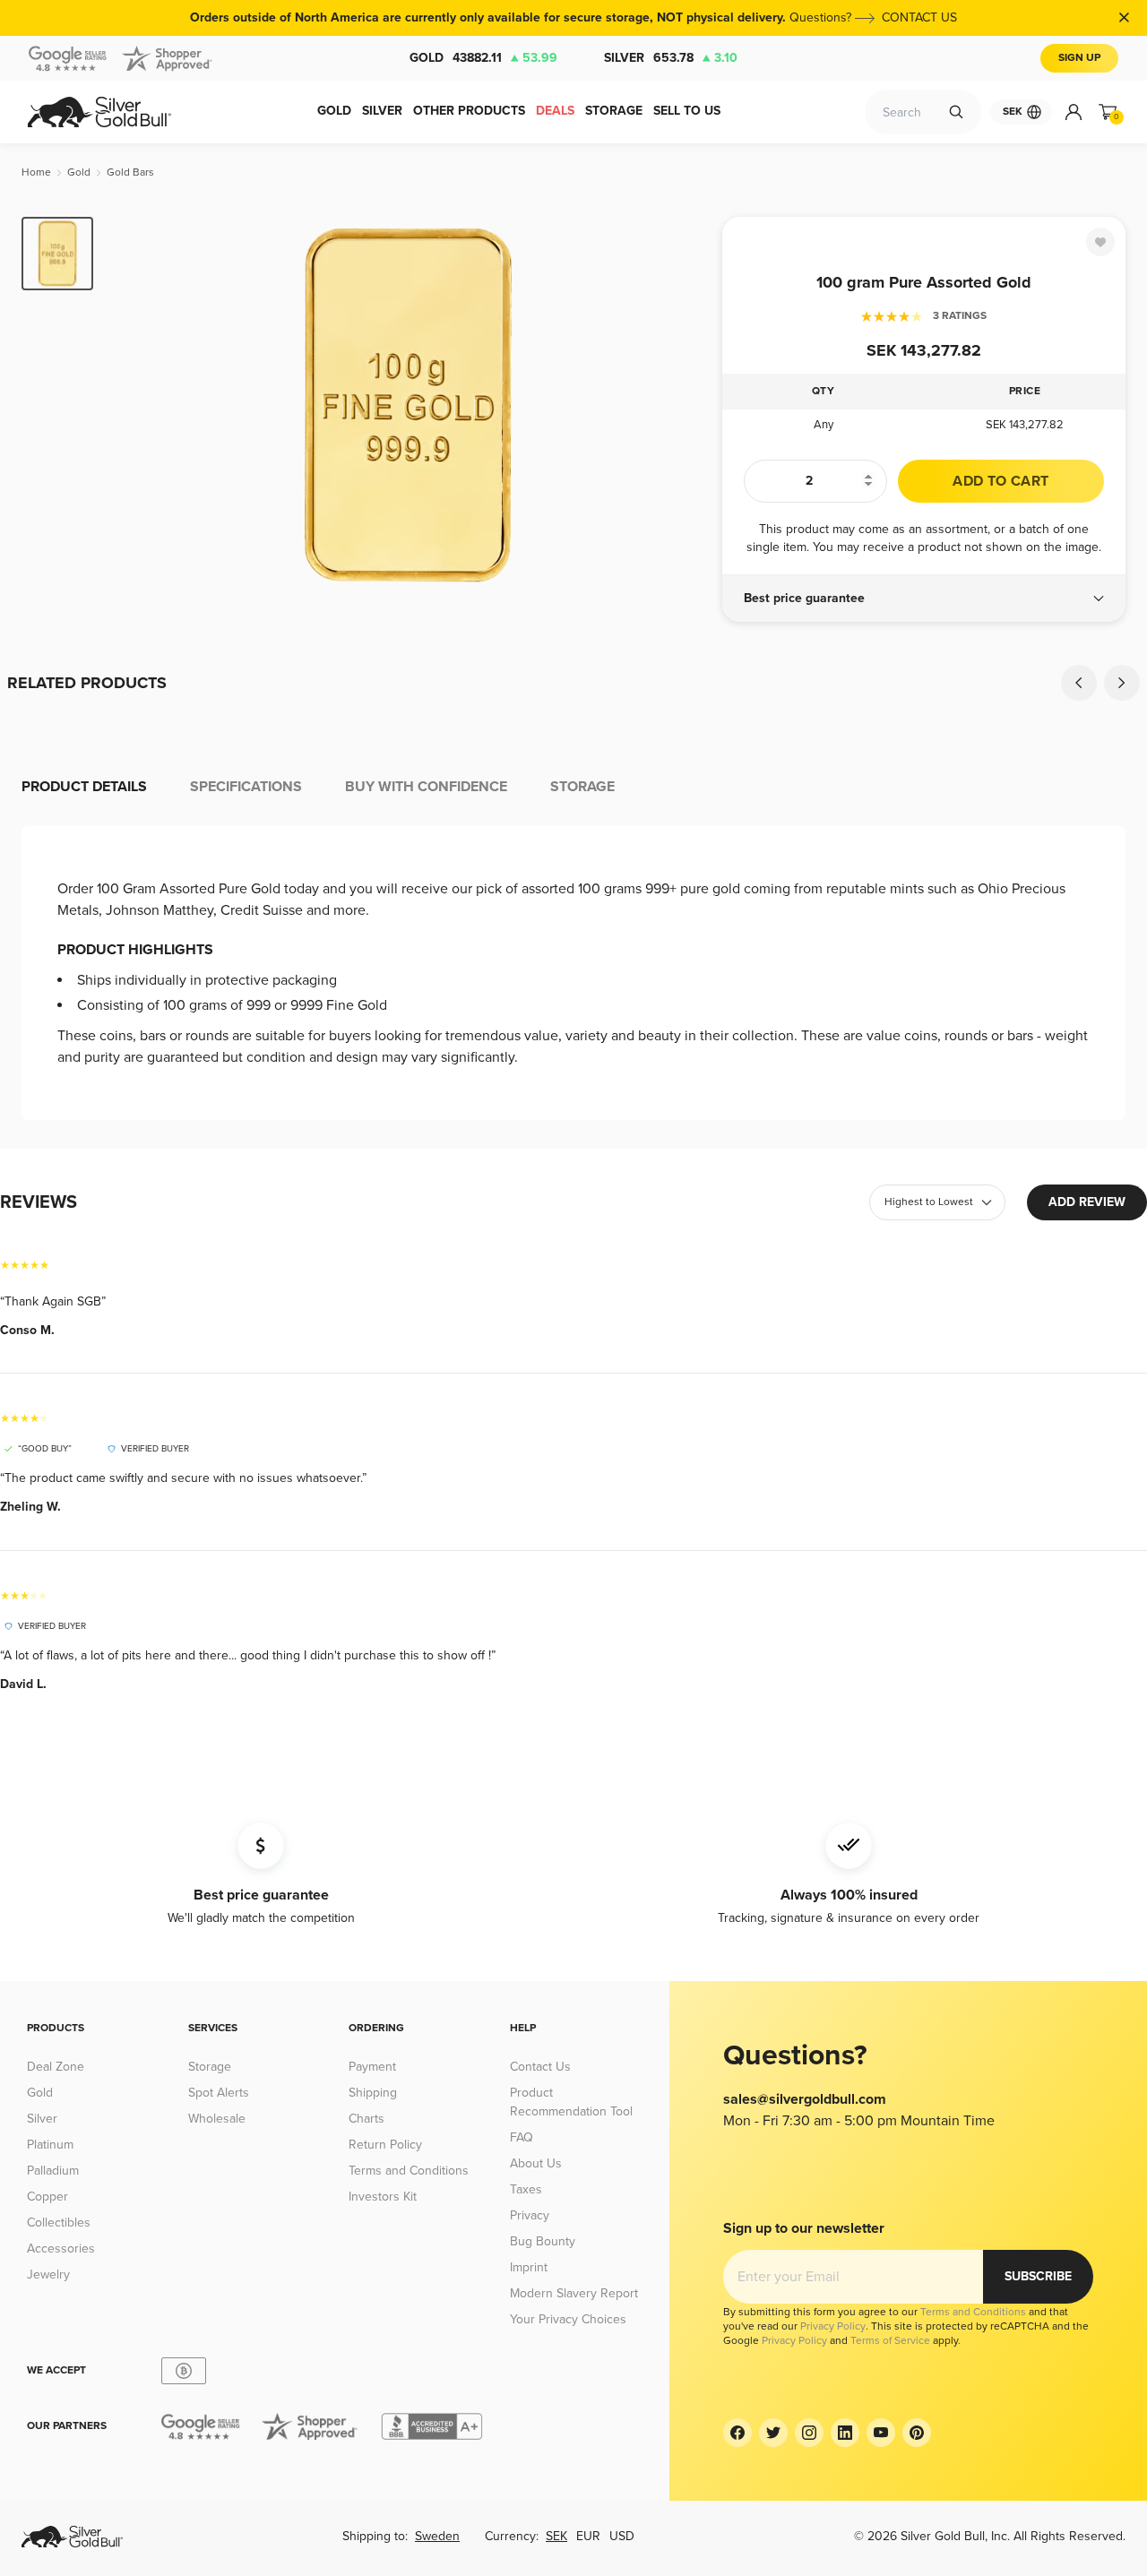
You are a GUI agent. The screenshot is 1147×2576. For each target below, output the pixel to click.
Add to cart (1000, 481)
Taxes (526, 2189)
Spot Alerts (219, 2093)
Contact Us (540, 2067)
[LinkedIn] (845, 2433)
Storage (210, 2067)
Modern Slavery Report (574, 2293)
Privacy (530, 2215)
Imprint (529, 2267)
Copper (47, 2197)
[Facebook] (737, 2433)
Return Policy (385, 2145)
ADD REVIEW (1087, 1202)
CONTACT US (919, 17)
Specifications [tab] (246, 787)
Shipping (373, 2093)
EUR (588, 2536)
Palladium (53, 2171)
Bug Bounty (543, 2241)
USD (622, 2536)
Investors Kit (383, 2197)
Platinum (50, 2145)
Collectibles (59, 2223)
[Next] (681, 405)
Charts (367, 2119)
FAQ (522, 2137)
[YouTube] (881, 2433)
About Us (536, 2163)
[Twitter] (773, 2433)
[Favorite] (1100, 242)
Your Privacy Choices (568, 2319)
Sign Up (1079, 58)
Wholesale (217, 2119)
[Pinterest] (917, 2433)
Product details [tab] (84, 787)
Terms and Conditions (409, 2171)
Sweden (437, 2536)
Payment (372, 2067)
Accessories (61, 2249)
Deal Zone (56, 2067)
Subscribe (1038, 2276)
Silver (671, 58)
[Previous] (134, 405)
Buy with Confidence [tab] (426, 787)
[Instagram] (809, 2433)
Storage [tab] (582, 787)
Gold (483, 58)
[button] (924, 599)
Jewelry (48, 2274)
